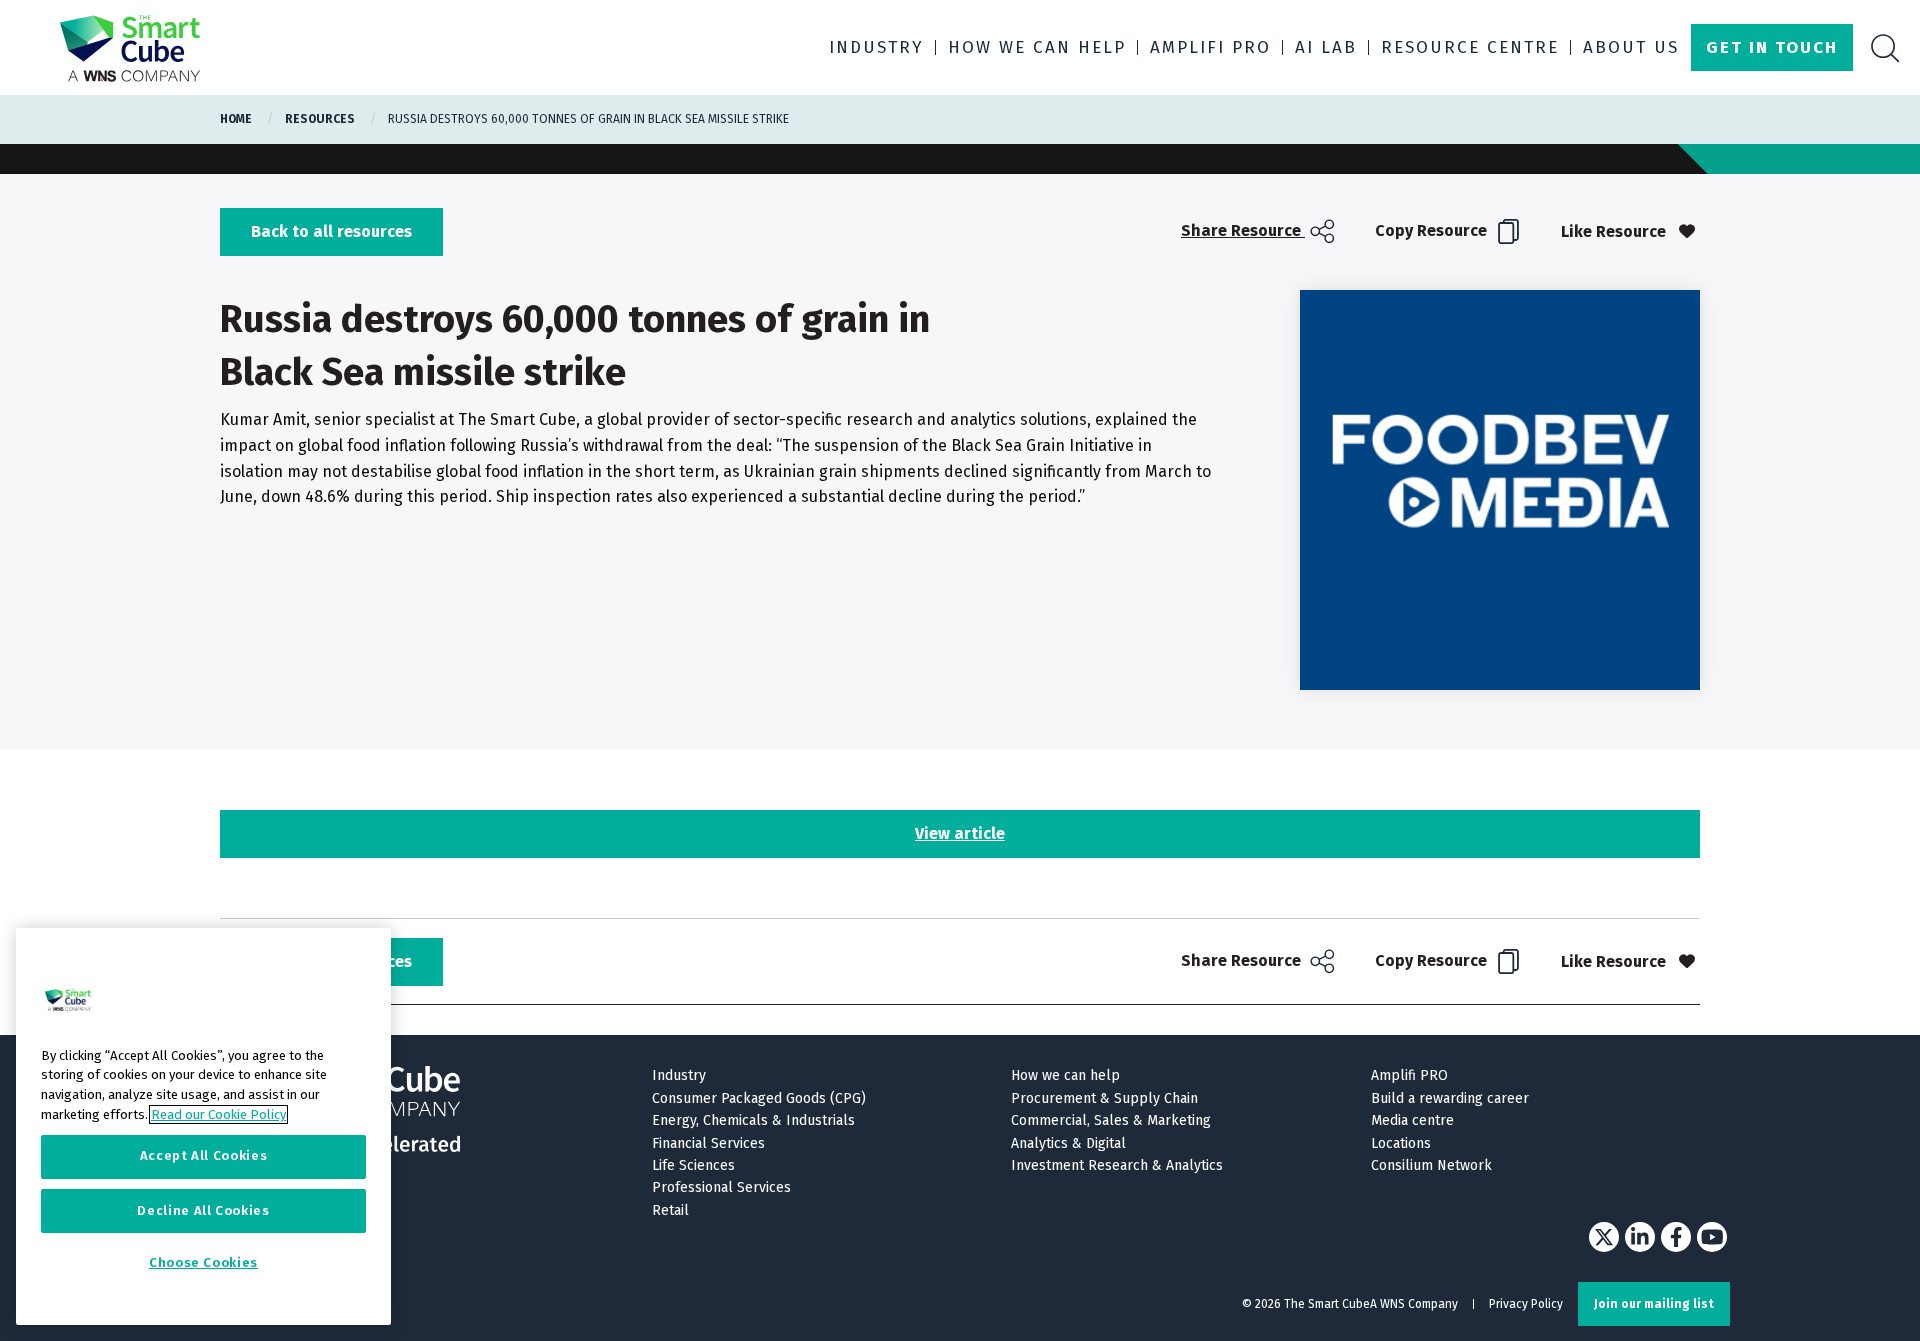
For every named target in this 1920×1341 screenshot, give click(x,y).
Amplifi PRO (1210, 47)
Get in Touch (1772, 47)
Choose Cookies (203, 1263)
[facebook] (1676, 1237)
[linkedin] (1640, 1237)
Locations (1401, 1143)
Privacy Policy (1526, 1304)
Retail (670, 1210)
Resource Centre (1470, 47)
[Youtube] (1712, 1237)
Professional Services (721, 1187)
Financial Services (708, 1143)
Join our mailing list (1654, 1304)
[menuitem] (1260, 231)
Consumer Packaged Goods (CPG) (759, 1098)
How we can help (1037, 47)
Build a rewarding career (1450, 1098)
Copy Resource (1433, 230)
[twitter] (1604, 1237)
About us (1631, 47)
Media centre (1412, 1120)
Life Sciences (693, 1165)
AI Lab (1326, 47)
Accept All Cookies (204, 1156)
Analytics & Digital (1068, 1143)
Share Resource (1243, 230)
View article (960, 833)
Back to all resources (331, 231)
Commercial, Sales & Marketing (1111, 1120)
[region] (203, 1126)
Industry (876, 47)
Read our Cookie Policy (218, 1114)
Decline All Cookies (203, 1210)
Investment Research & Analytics (1117, 1165)
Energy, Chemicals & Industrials (753, 1120)
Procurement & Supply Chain (1104, 1098)
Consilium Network (1431, 1165)
